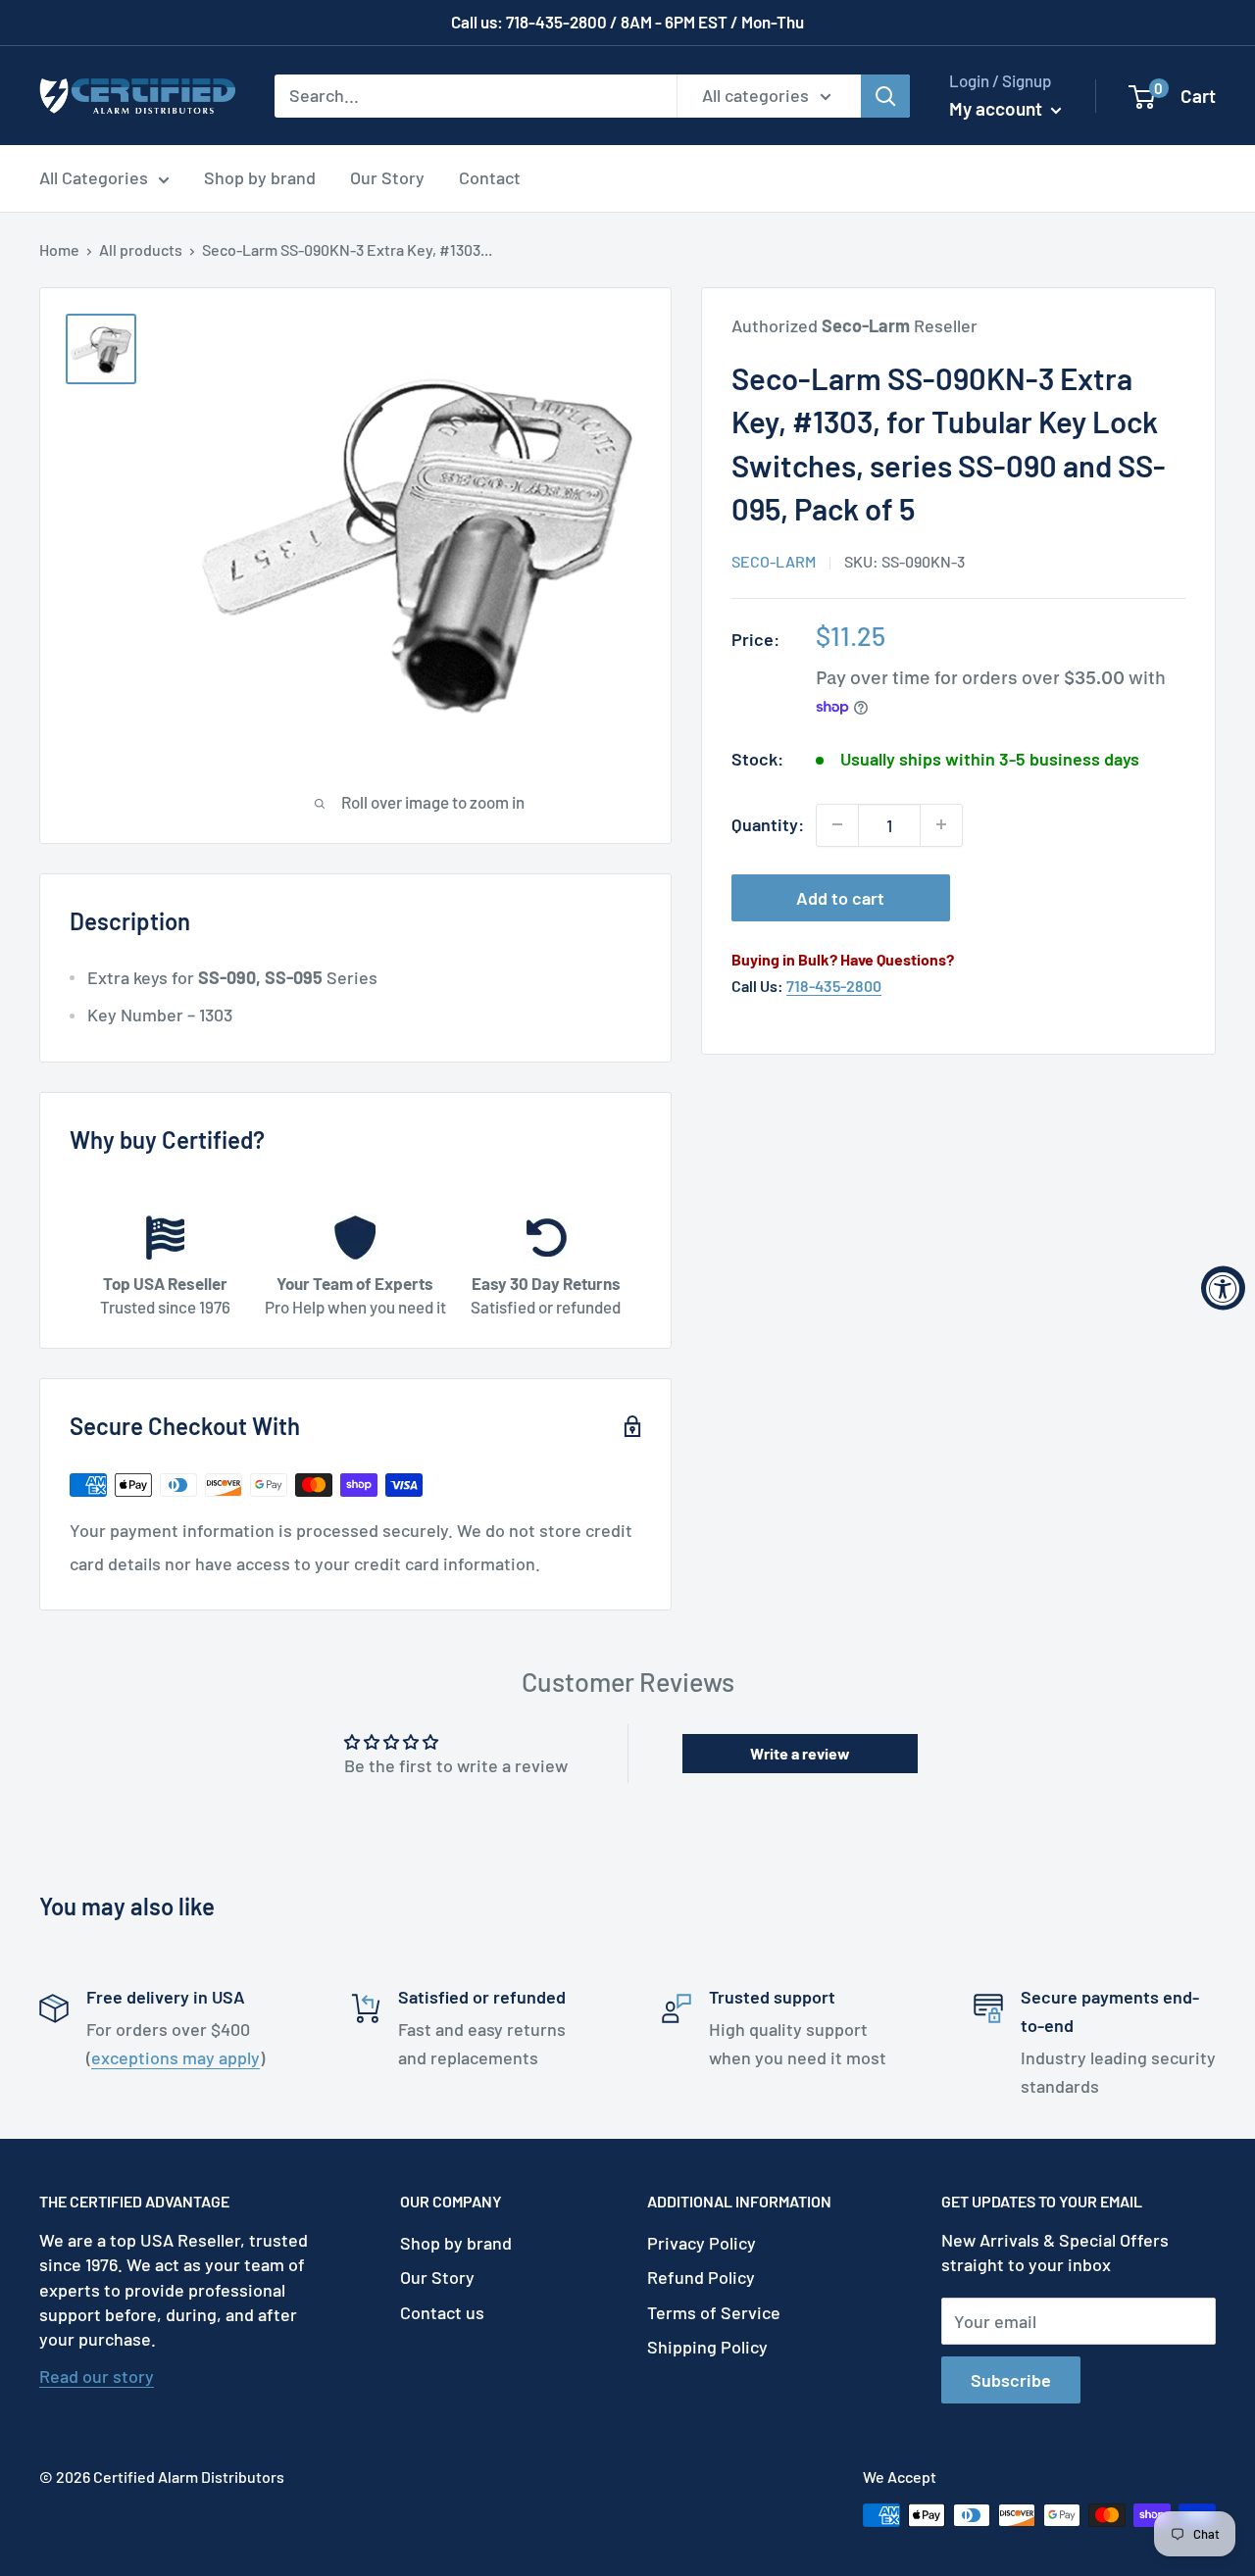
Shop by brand (260, 177)
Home (59, 249)
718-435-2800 (834, 986)
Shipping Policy (707, 2347)
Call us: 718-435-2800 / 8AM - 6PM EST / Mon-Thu (627, 22)
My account (998, 108)
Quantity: (768, 824)
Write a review (800, 1753)
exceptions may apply (176, 2057)
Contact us (442, 2312)
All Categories (94, 177)
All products (141, 249)
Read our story (97, 2376)
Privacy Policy (702, 2243)
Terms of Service (714, 2312)
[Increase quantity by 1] (941, 824)
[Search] (885, 95)
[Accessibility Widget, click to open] (1223, 1288)
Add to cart (840, 897)
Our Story (387, 177)
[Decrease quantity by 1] (837, 824)
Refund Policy (701, 2277)
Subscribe (1011, 2380)
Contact (490, 177)
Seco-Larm (774, 561)
